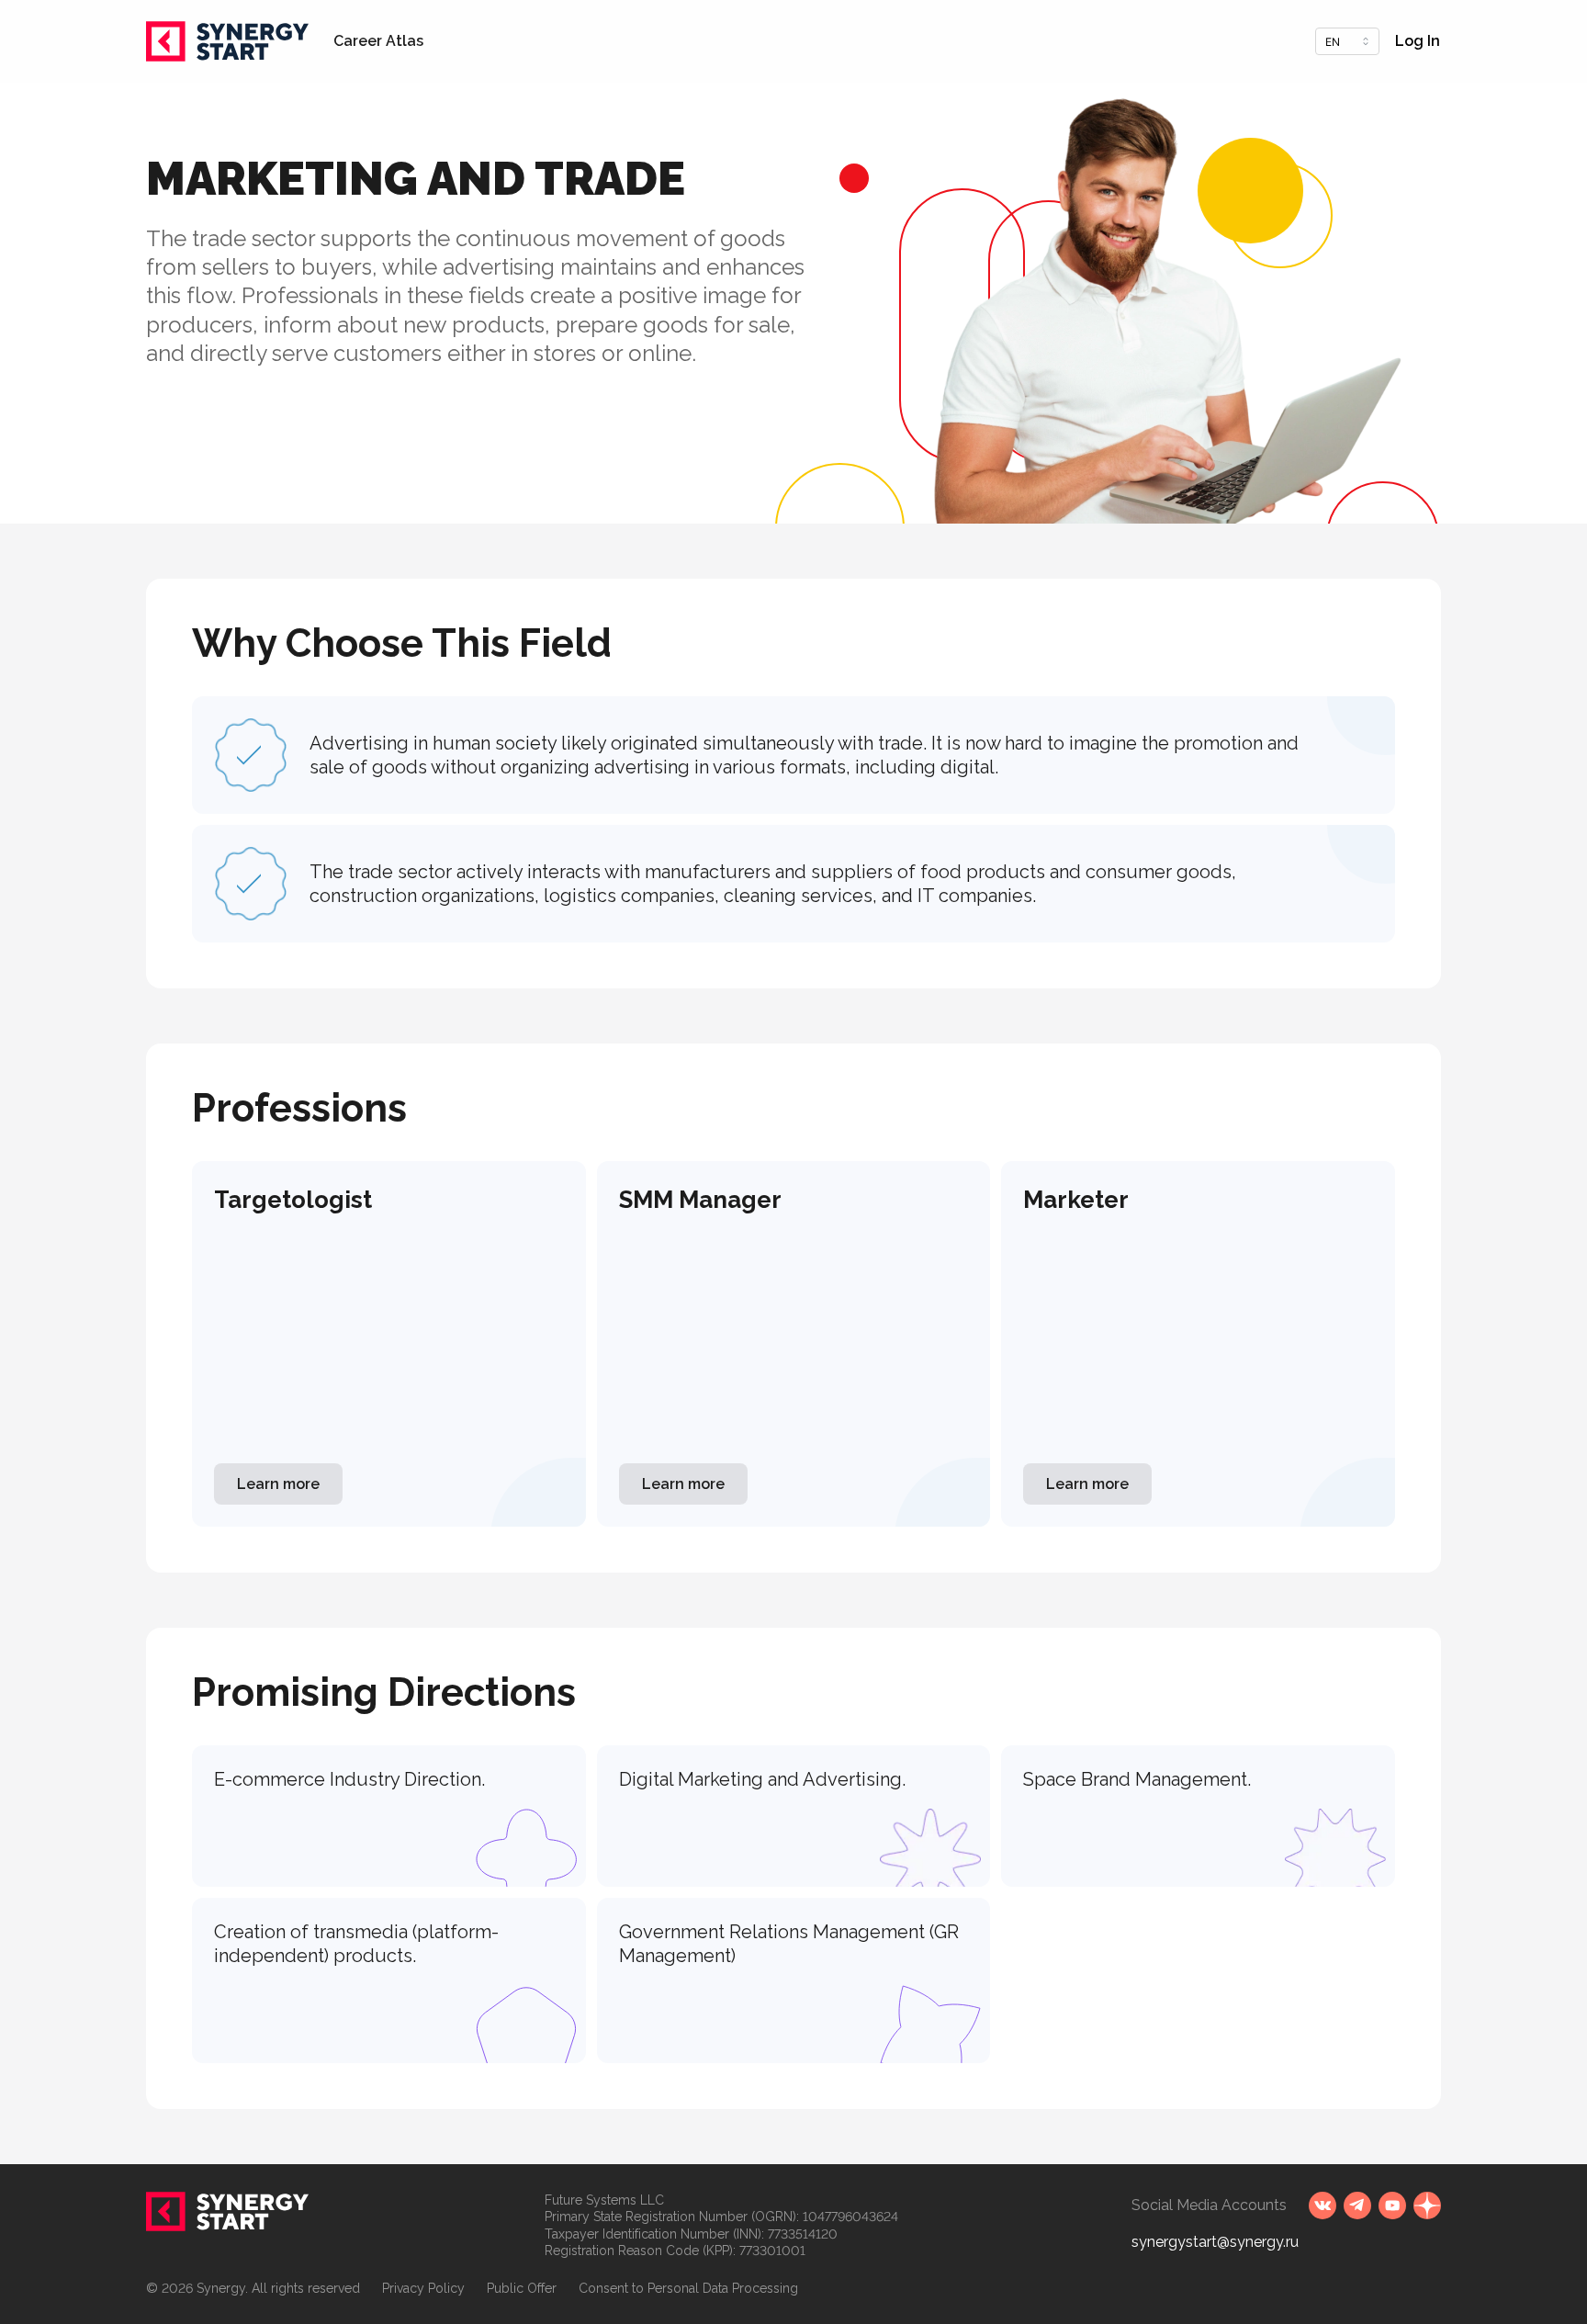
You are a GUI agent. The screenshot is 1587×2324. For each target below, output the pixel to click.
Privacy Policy (423, 2288)
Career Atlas (378, 41)
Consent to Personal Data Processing (688, 2288)
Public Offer (522, 2288)
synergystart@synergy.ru (1215, 2242)
